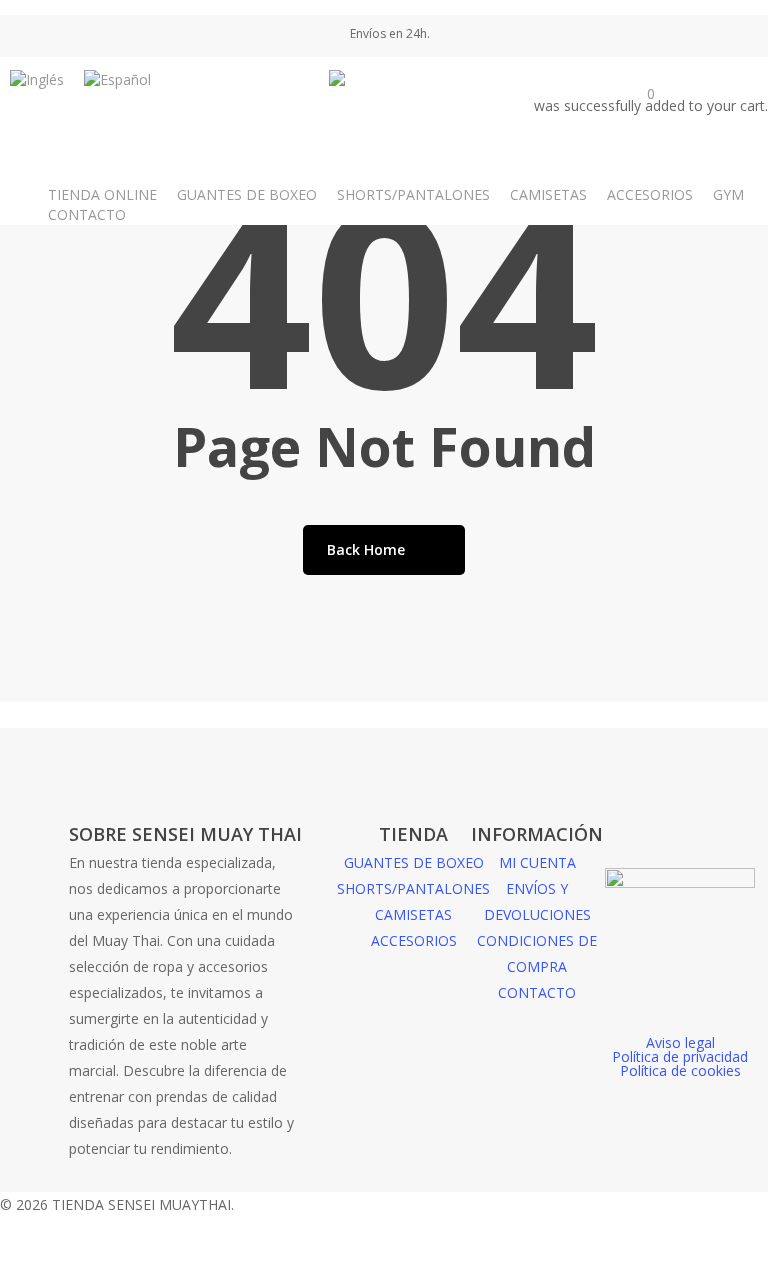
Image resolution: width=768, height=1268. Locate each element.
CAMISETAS (413, 914)
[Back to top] (384, 1255)
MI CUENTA (537, 862)
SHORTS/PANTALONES (413, 888)
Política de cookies (680, 1070)
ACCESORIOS (414, 940)
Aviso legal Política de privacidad (680, 1049)
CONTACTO (537, 992)
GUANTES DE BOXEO (414, 862)
